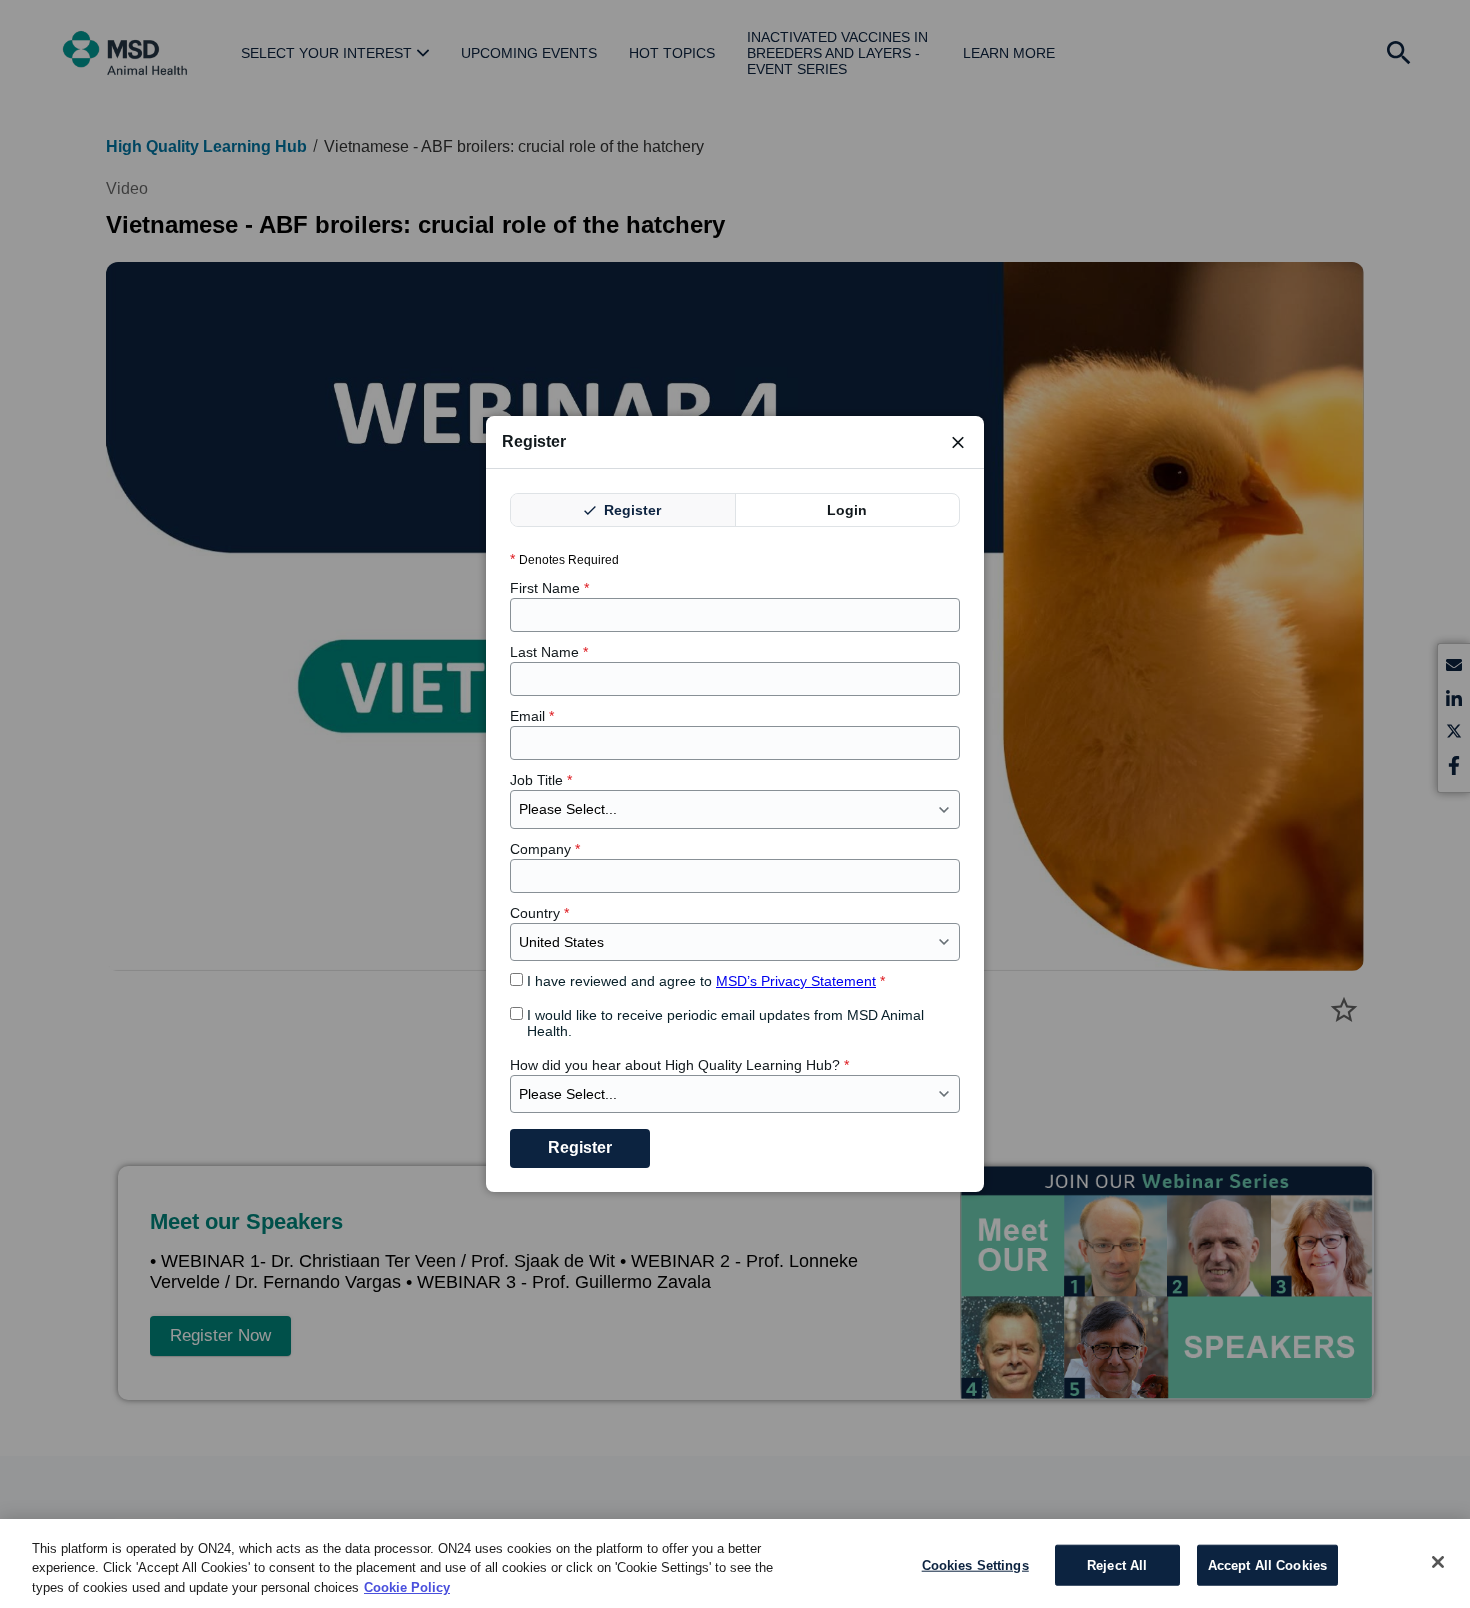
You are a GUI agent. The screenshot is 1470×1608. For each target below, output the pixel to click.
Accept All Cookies (1267, 1564)
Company (545, 849)
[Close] (1438, 1562)
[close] (958, 442)
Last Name (549, 652)
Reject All (1117, 1564)
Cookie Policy (407, 1587)
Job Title (541, 780)
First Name (549, 588)
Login (847, 510)
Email (532, 716)
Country (539, 913)
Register (630, 510)
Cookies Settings (975, 1564)
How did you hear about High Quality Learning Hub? (679, 1065)
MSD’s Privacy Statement (796, 981)
